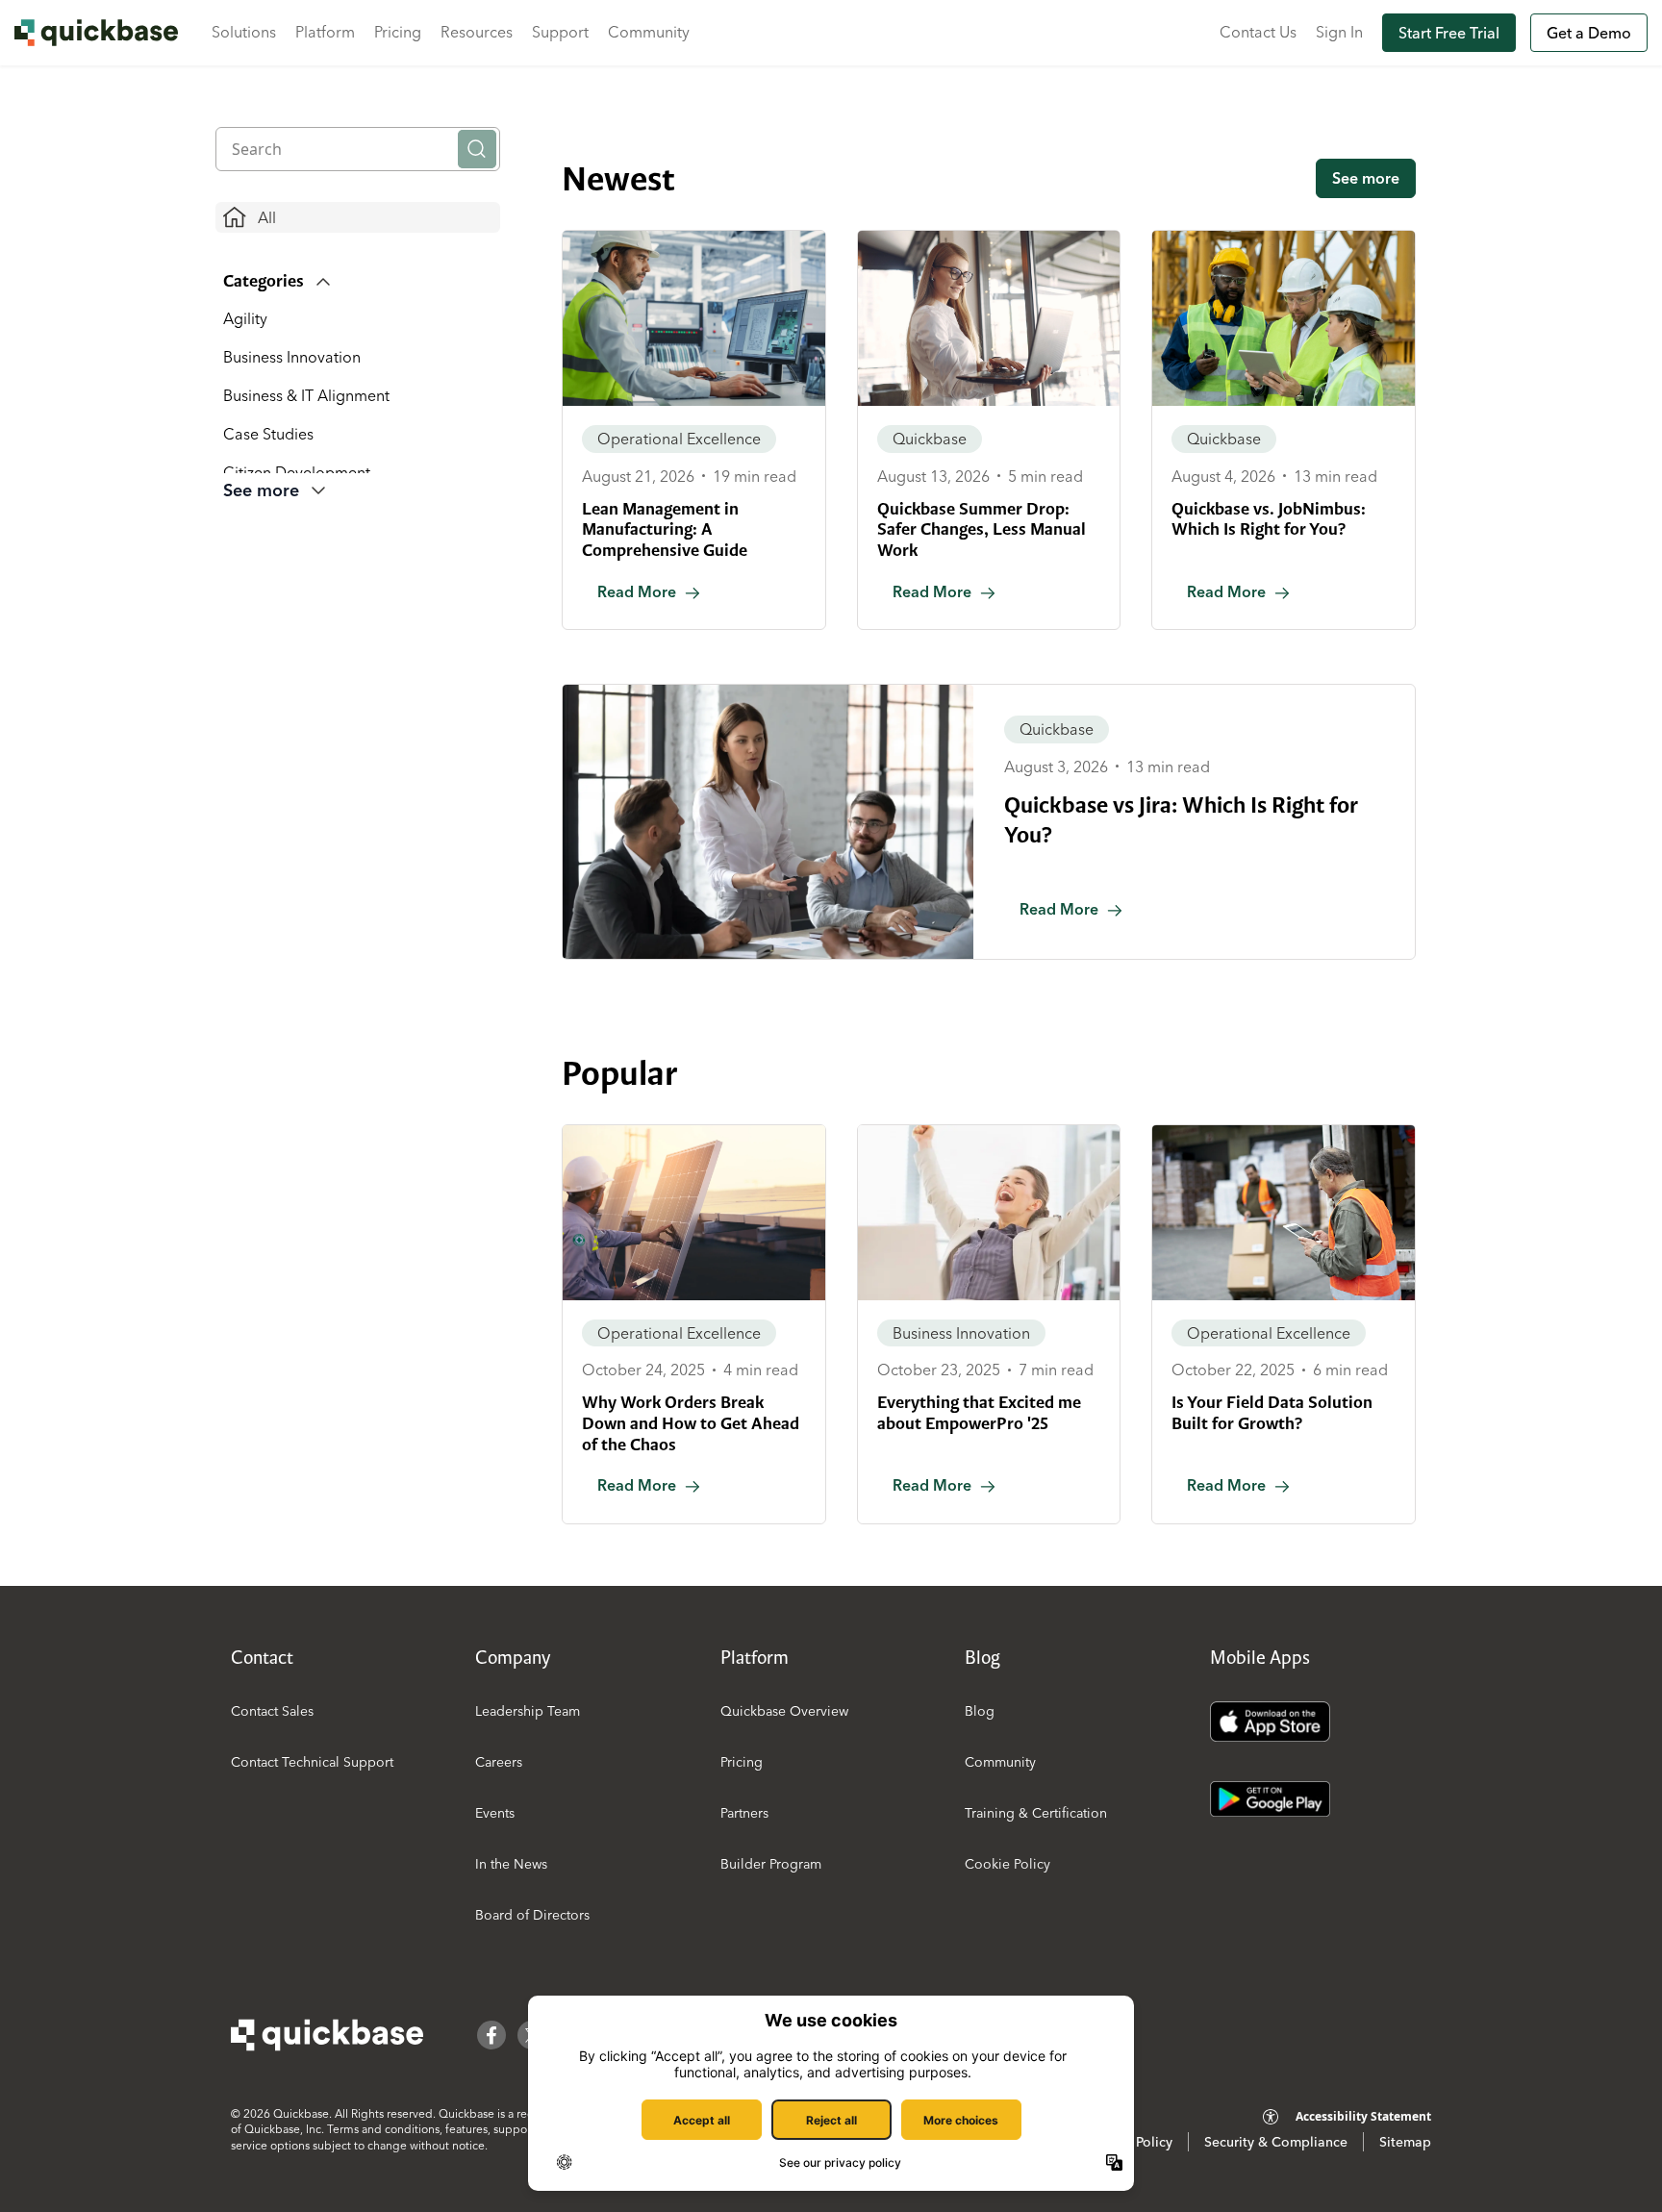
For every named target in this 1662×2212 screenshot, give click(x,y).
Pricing (398, 32)
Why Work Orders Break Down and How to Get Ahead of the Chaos (691, 1423)
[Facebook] (491, 2035)
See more (1366, 178)
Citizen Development (297, 472)
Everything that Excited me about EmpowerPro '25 (979, 1413)
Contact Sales (272, 1711)
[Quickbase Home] (327, 2035)
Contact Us (1258, 32)
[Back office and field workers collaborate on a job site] (1284, 318)
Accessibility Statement (1363, 2116)
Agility (245, 318)
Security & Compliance (1276, 2142)
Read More (637, 591)
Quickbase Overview (784, 1711)
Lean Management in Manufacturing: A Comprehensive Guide (665, 529)
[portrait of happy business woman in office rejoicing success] (989, 1213)
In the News (511, 1864)
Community (649, 32)
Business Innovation (292, 357)
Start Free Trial (1449, 33)
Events (495, 1813)
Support (560, 32)
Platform (325, 32)
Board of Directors (532, 1915)
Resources (477, 32)
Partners (744, 1813)
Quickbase (930, 439)
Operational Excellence (679, 439)
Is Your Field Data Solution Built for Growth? (1272, 1413)
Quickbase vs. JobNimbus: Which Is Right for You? (1269, 519)
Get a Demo (1589, 33)
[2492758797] (694, 318)
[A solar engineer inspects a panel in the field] (694, 1213)
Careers (499, 1762)
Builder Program (771, 1864)
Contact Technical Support (312, 1762)
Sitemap (1405, 2142)
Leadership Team (528, 1711)
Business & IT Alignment (306, 395)
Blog (980, 1711)
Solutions (244, 32)
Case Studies (268, 434)
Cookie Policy (1007, 1864)
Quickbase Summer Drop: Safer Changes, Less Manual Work (982, 529)
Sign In (1339, 32)
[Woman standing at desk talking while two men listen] (768, 822)
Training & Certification (1036, 1813)
